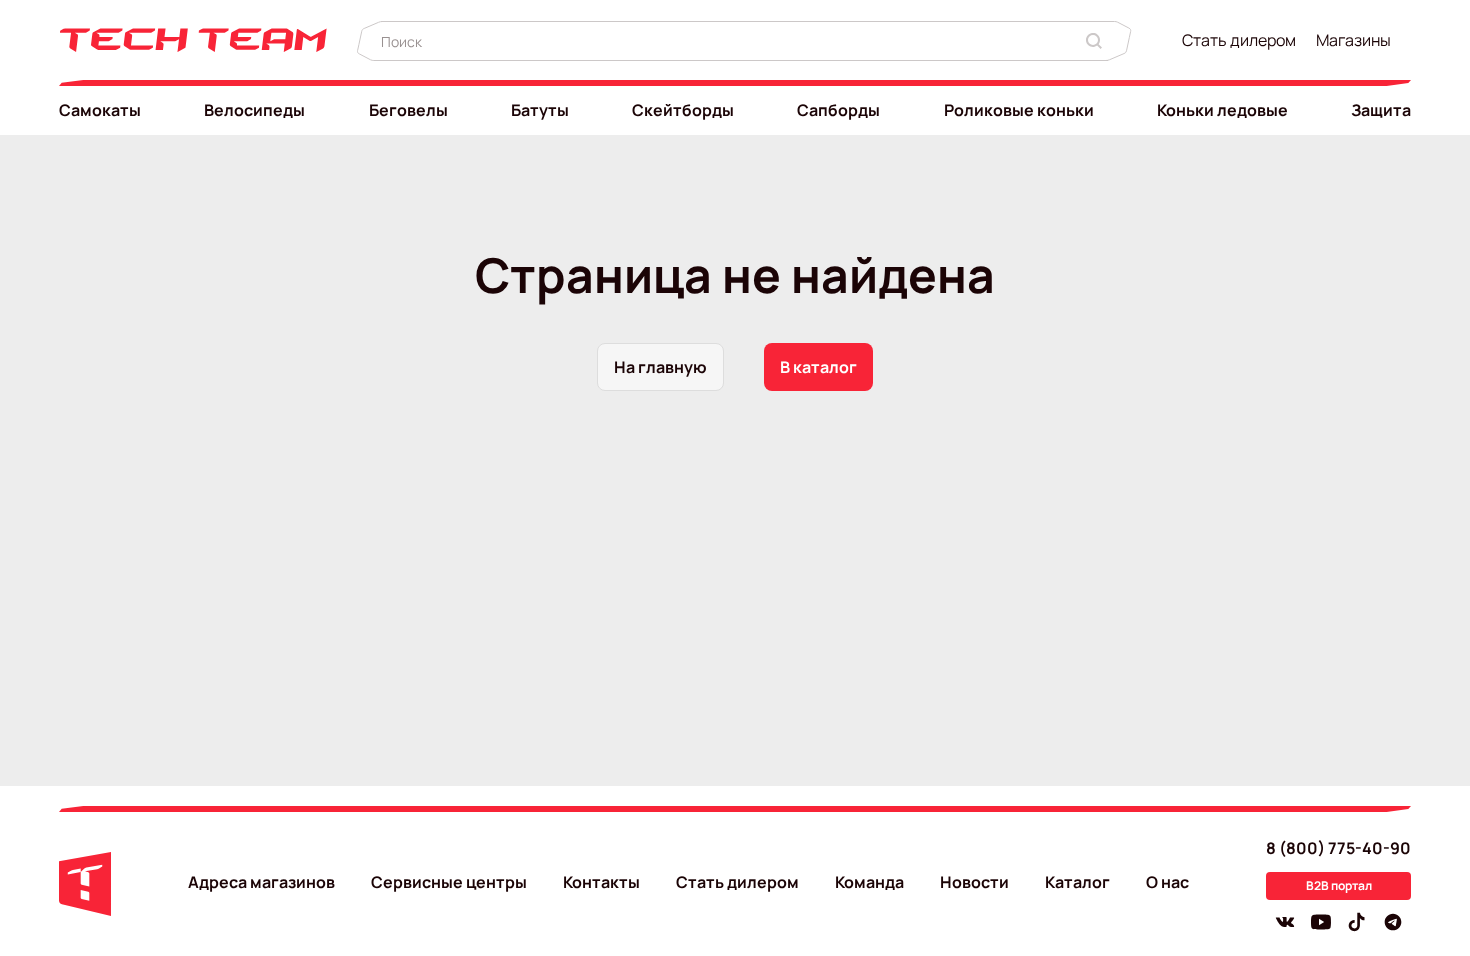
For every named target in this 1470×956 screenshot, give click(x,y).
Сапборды (838, 110)
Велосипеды (254, 110)
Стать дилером (1239, 40)
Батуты (540, 110)
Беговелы (408, 110)
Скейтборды (683, 110)
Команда (869, 882)
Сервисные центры (449, 882)
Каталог (1077, 882)
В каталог (818, 367)
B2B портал (1339, 885)
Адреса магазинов (261, 882)
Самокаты (100, 110)
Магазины (1353, 40)
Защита (1381, 110)
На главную (660, 367)
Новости (974, 882)
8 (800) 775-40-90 (1338, 848)
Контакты (601, 882)
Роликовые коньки (1019, 110)
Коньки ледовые (1222, 110)
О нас (1167, 882)
